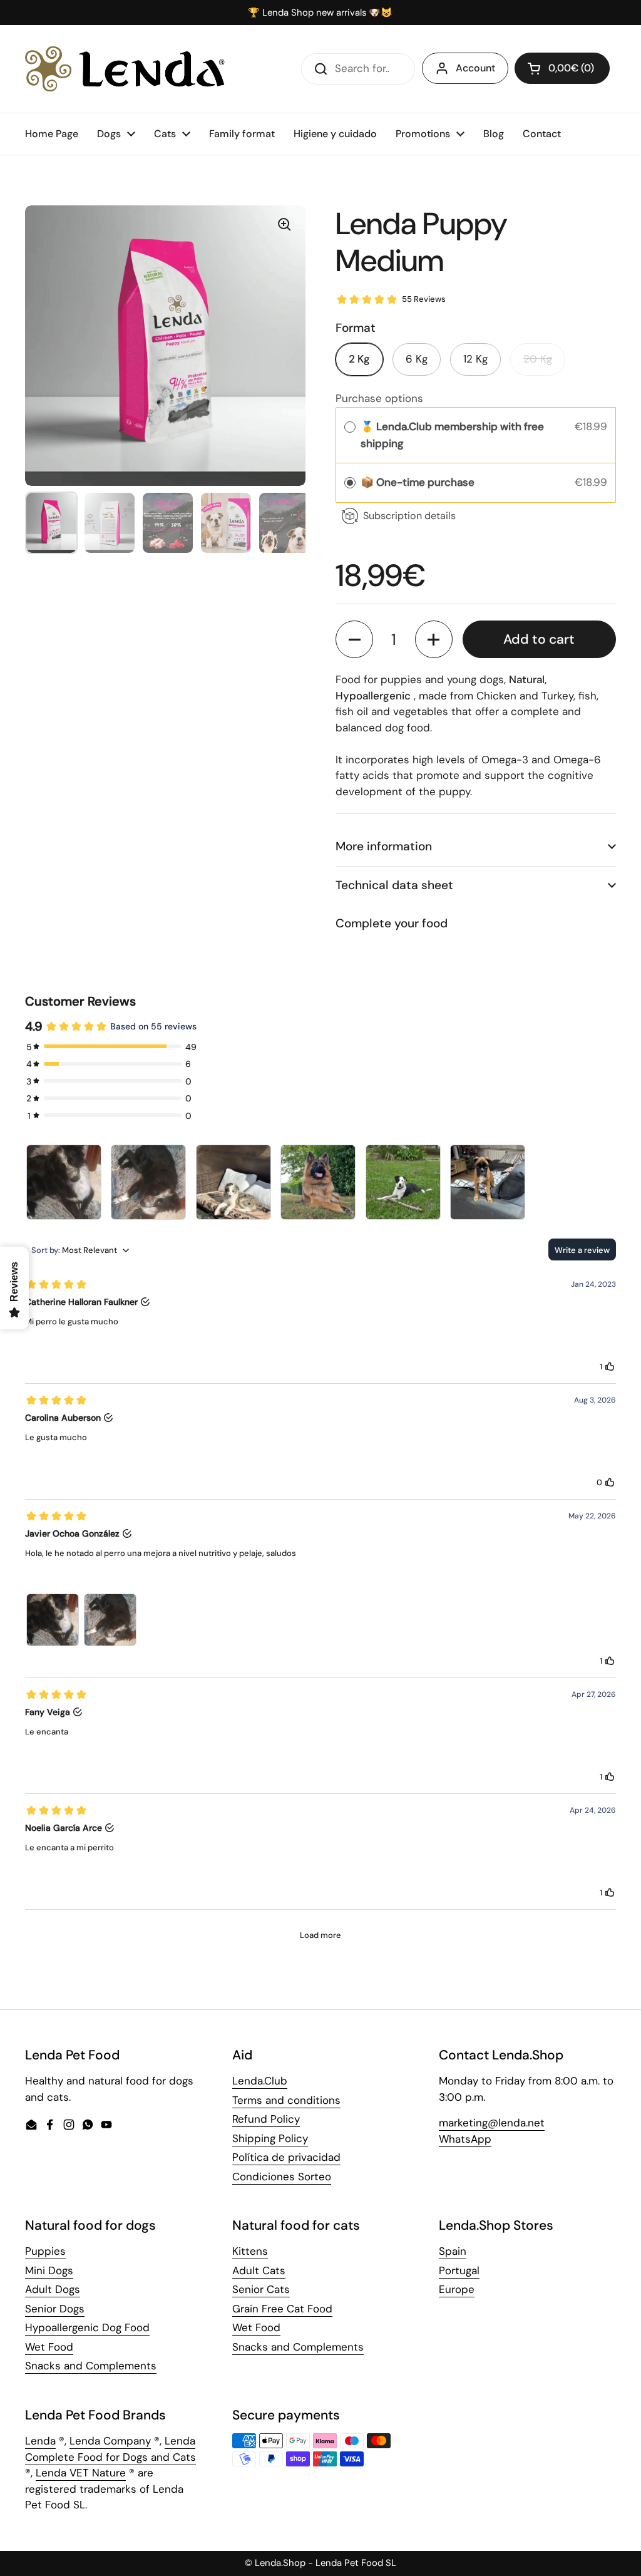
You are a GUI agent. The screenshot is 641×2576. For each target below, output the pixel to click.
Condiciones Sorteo (282, 2177)
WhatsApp (465, 2139)
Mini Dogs (49, 2270)
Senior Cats (261, 2289)
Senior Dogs (55, 2309)
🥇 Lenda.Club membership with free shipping (452, 435)
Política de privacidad (286, 2157)
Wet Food (49, 2347)
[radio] (350, 427)
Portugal (459, 2270)
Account (475, 68)
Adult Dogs (53, 2289)
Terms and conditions (286, 2100)
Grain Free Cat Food (282, 2309)
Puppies (45, 2251)
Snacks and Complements (91, 2366)
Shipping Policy (270, 2138)
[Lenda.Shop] (125, 69)
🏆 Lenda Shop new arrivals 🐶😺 (320, 13)
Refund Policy (266, 2119)
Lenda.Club (260, 2081)
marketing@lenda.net (492, 2123)
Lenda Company (110, 2441)
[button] (562, 68)
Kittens (250, 2251)
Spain (453, 2251)
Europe (457, 2289)
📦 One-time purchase (418, 482)
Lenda (40, 2441)
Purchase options (379, 398)
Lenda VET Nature (81, 2473)
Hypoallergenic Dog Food (87, 2327)
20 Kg (538, 359)
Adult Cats (259, 2270)
